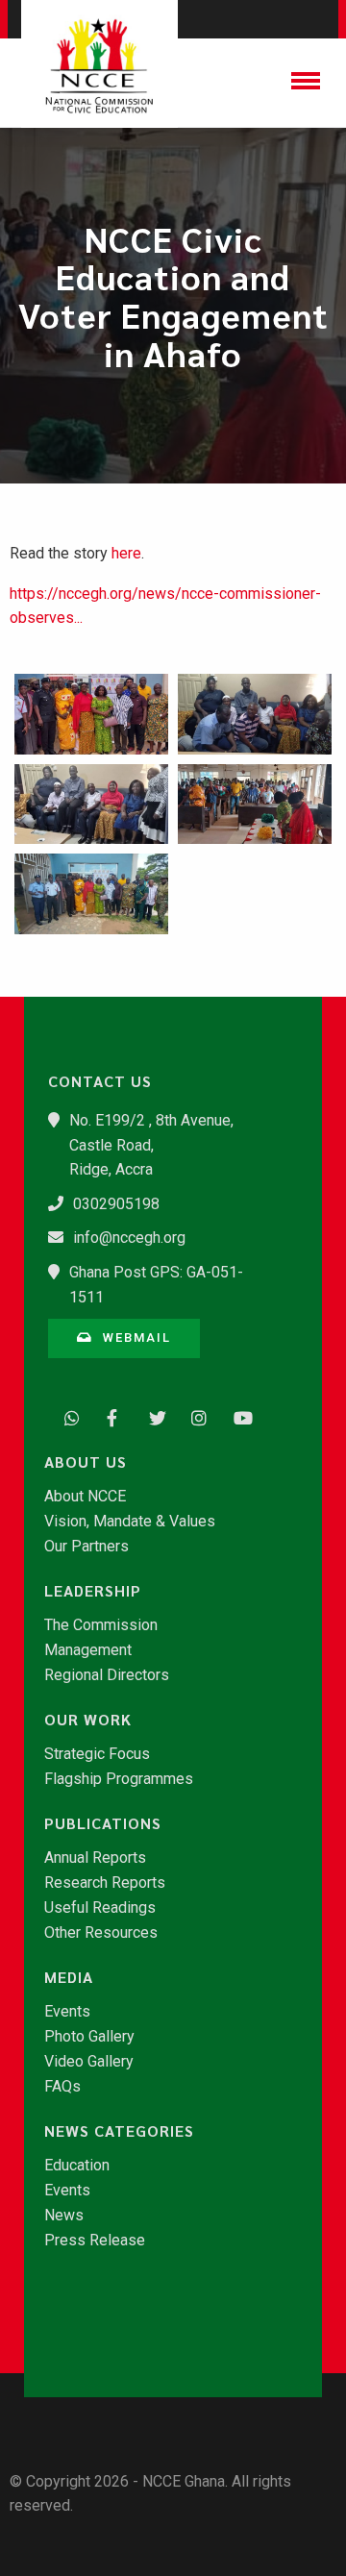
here (126, 553)
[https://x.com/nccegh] (152, 1416)
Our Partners (86, 1547)
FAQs (62, 2087)
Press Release (95, 2241)
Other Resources (101, 1933)
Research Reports (105, 1883)
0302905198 (116, 1204)
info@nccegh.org (129, 1238)
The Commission (101, 1625)
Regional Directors (107, 1675)
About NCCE (85, 1497)
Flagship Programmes (119, 1779)
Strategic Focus (97, 1754)
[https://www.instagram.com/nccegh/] (194, 1416)
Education (77, 2166)
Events (67, 2012)
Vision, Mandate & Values (130, 1522)
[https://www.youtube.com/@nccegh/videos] (236, 1416)
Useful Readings (100, 1908)
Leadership (93, 1591)
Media (69, 1977)
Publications (103, 1823)
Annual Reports (95, 1858)
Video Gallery (89, 2062)
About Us (86, 1462)
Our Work (88, 1720)
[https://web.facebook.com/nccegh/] (110, 1416)
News (64, 2216)
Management (88, 1650)
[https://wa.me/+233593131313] (67, 1416)
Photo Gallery (89, 2037)
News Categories (119, 2131)
